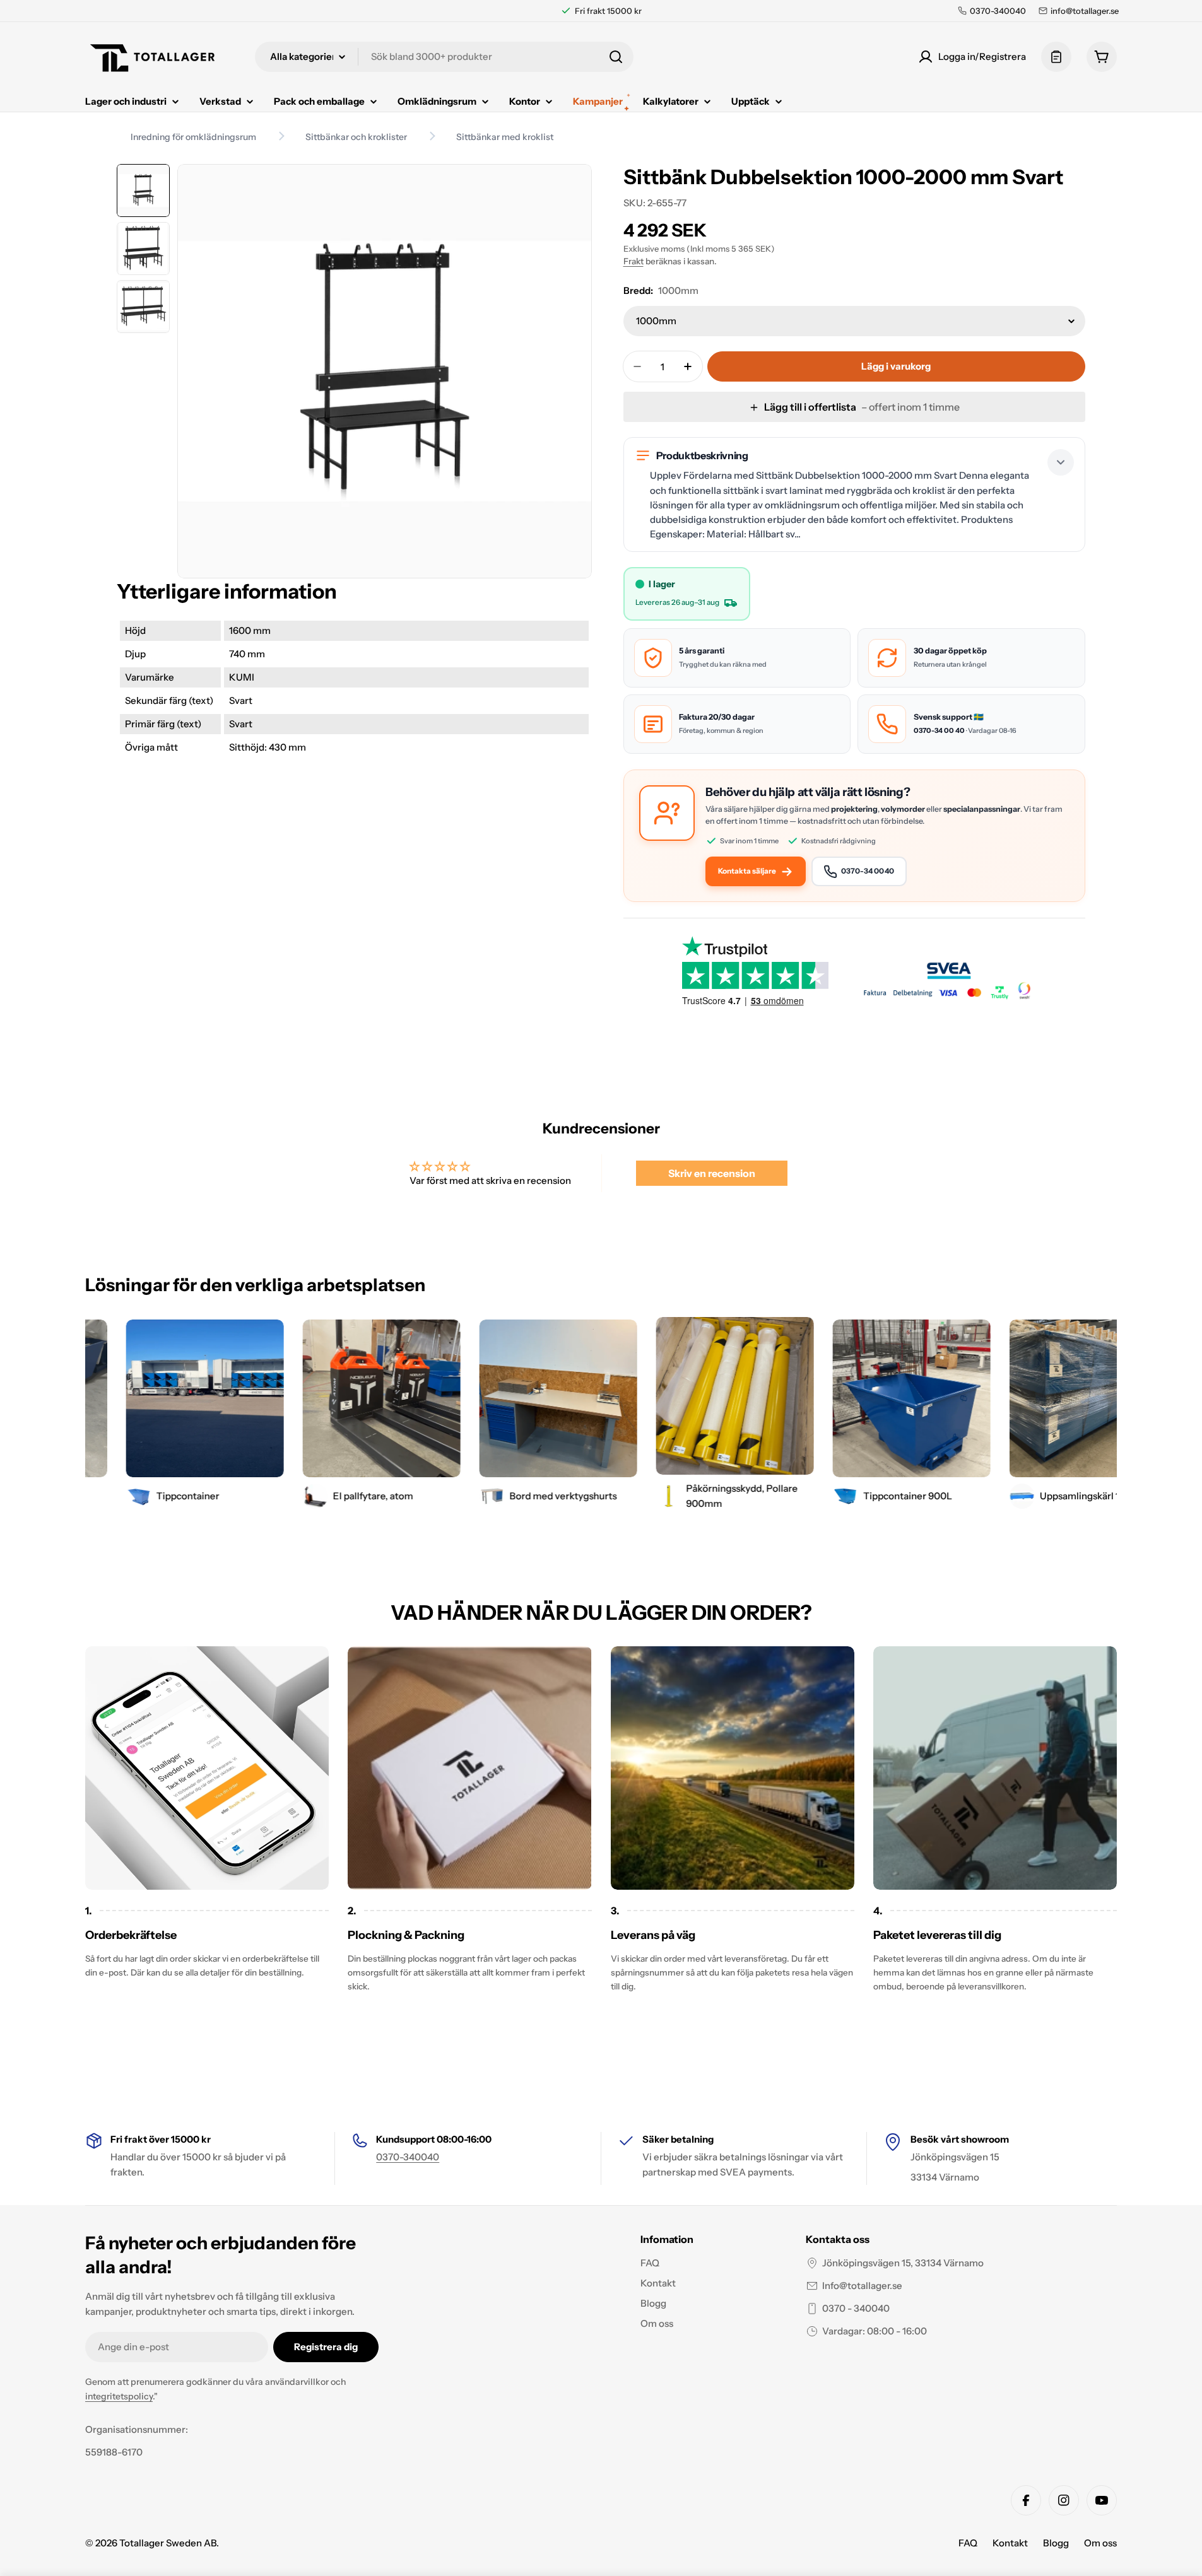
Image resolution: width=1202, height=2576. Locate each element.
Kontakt (1010, 2543)
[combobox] (444, 57)
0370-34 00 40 (939, 730)
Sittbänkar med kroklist (505, 137)
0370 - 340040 (856, 2308)
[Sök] (616, 57)
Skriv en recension (712, 1173)
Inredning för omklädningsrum (193, 137)
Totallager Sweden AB (168, 2543)
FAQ (968, 2543)
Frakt (633, 261)
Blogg (1056, 2543)
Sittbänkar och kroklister (356, 137)
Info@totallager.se (862, 2286)
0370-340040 (408, 2157)
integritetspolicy (119, 2396)
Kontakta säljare (747, 871)
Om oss (1100, 2543)
